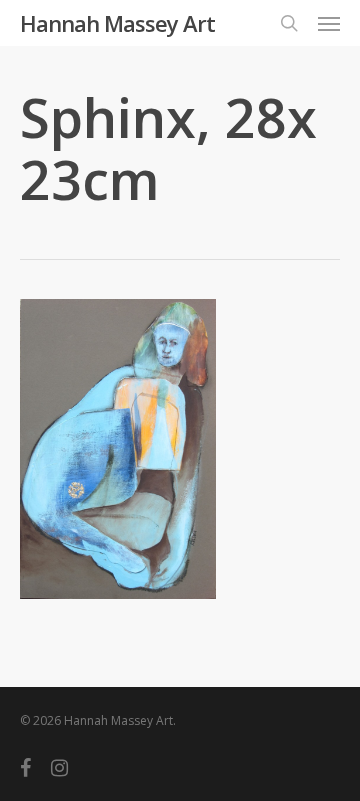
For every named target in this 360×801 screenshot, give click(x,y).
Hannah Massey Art (117, 23)
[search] (289, 23)
